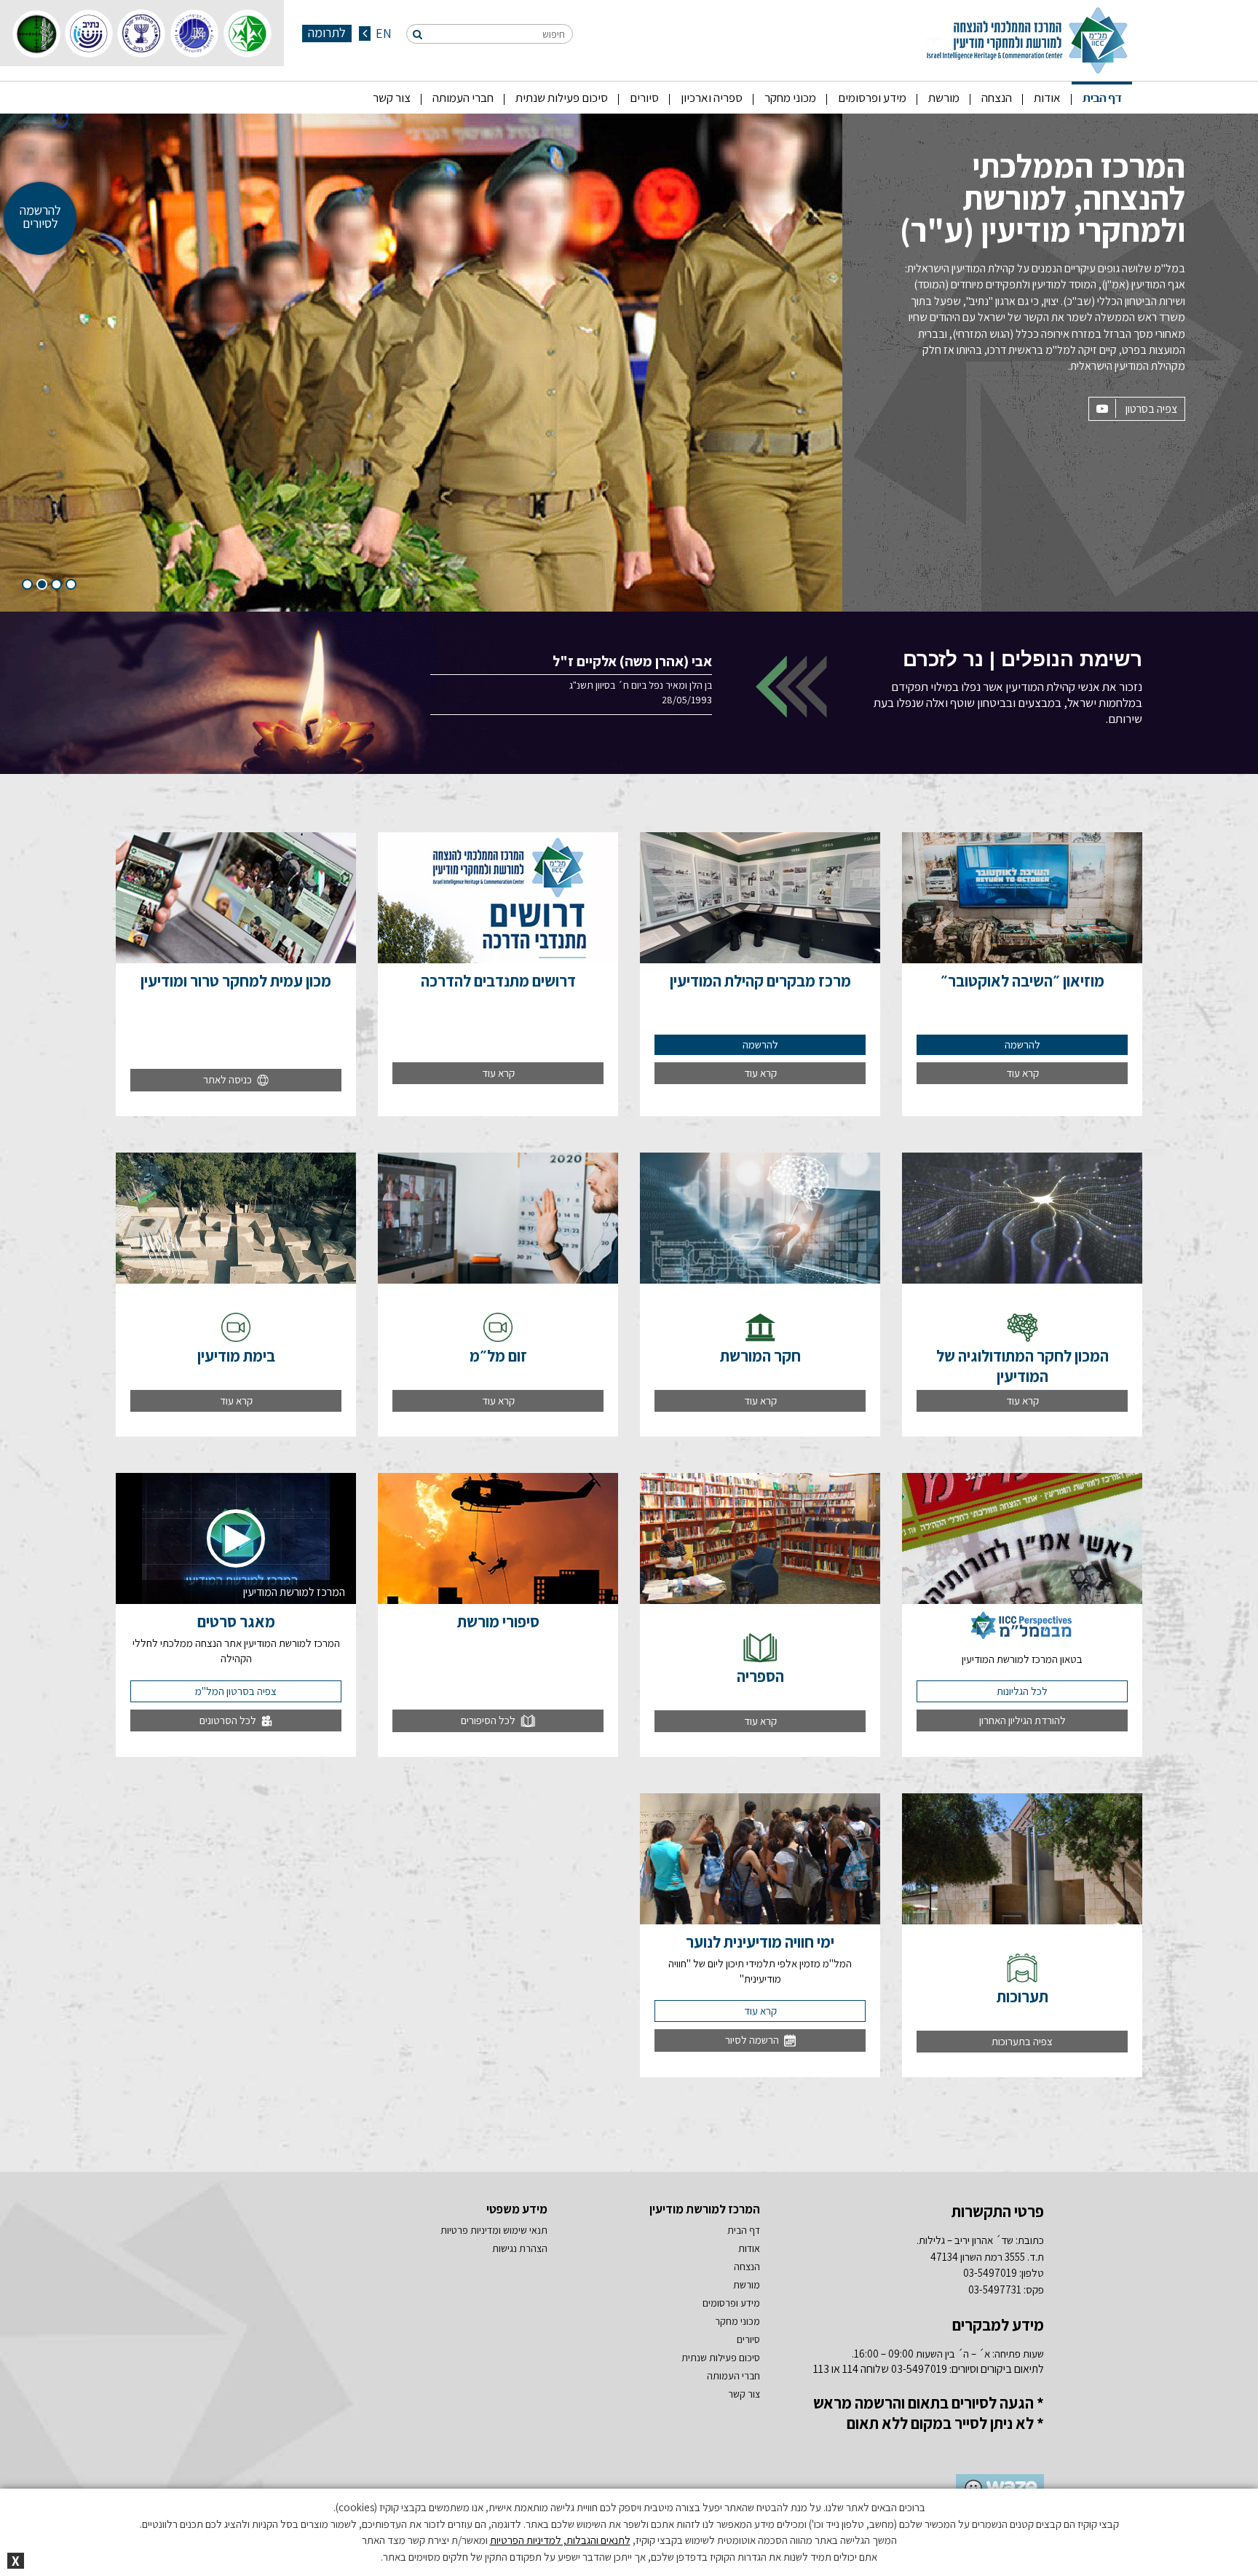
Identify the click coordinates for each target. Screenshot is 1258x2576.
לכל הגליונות (1022, 1691)
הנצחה (997, 98)
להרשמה (1022, 1044)
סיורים (644, 98)
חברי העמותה (463, 98)
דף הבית (1102, 98)
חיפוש (554, 34)
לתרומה (327, 33)
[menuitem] (1102, 98)
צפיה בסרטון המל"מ (236, 1691)
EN (382, 33)
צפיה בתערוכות (1022, 2041)
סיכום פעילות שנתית (562, 98)
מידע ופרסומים (872, 98)
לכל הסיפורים (489, 1720)
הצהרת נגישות (520, 2248)
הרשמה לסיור (753, 2040)
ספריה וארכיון (712, 98)
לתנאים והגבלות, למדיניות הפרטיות (560, 2540)
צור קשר (392, 98)
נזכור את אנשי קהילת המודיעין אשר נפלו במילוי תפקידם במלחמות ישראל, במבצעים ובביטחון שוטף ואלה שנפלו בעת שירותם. (1008, 687)
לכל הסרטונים (229, 1720)
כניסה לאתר (229, 1079)
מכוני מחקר (790, 98)
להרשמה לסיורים (40, 217)
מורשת (944, 98)
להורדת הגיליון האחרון (1022, 1720)
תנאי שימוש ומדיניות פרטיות (494, 2230)
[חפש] (418, 34)
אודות (1047, 98)
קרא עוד (1022, 1073)
